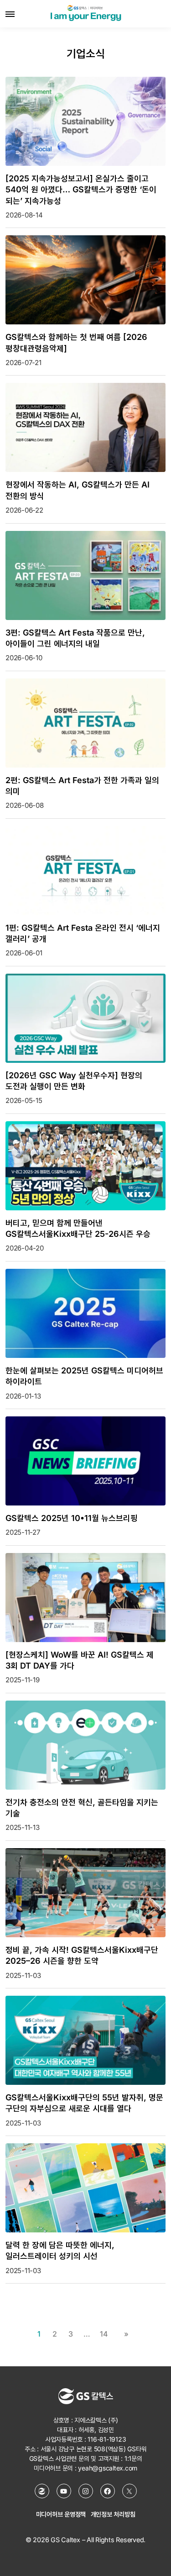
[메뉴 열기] (10, 14)
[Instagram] (86, 2491)
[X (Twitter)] (130, 2491)
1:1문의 (133, 2458)
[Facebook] (108, 2491)
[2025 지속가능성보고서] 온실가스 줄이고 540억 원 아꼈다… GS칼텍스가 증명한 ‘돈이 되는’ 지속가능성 (81, 190)
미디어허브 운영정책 (61, 2514)
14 (104, 2334)
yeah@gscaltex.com (108, 2468)
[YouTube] (64, 2491)
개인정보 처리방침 (113, 2514)
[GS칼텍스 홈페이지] (42, 2491)
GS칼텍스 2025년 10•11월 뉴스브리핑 (72, 1518)
